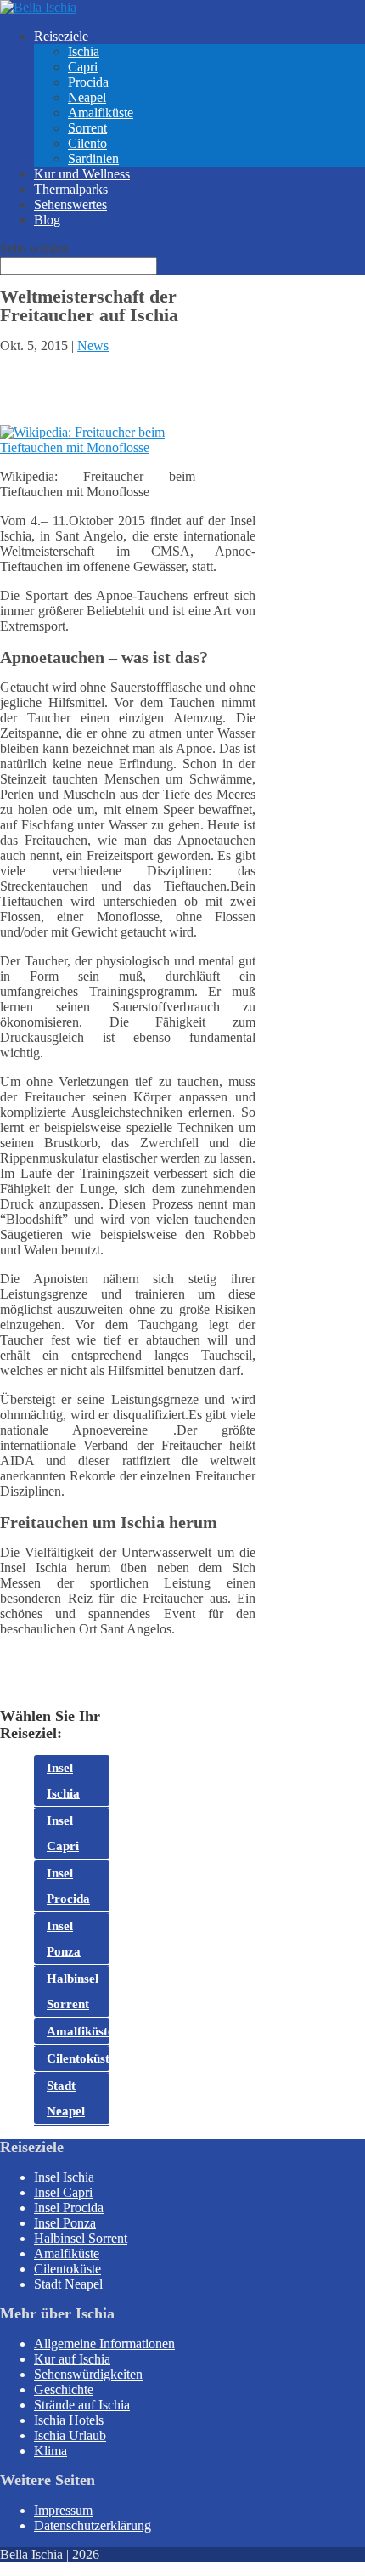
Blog (47, 220)
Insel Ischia (63, 1781)
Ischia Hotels (69, 2420)
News (93, 345)
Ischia (84, 51)
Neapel (87, 97)
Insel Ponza (64, 1939)
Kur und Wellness (82, 174)
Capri (83, 67)
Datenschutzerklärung (93, 2525)
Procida (88, 82)
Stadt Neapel (66, 2098)
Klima (51, 2451)
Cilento (87, 143)
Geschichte (64, 2389)
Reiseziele (61, 36)
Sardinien (93, 159)
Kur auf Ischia (72, 2359)
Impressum (63, 2510)
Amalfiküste (101, 113)
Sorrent (87, 128)
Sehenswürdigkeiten (88, 2374)
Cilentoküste (78, 2058)
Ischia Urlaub (70, 2435)
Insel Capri (63, 1833)
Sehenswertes (70, 204)
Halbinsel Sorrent (73, 1991)
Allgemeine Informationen (104, 2344)
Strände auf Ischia (82, 2405)
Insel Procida (68, 1886)
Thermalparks (71, 189)
